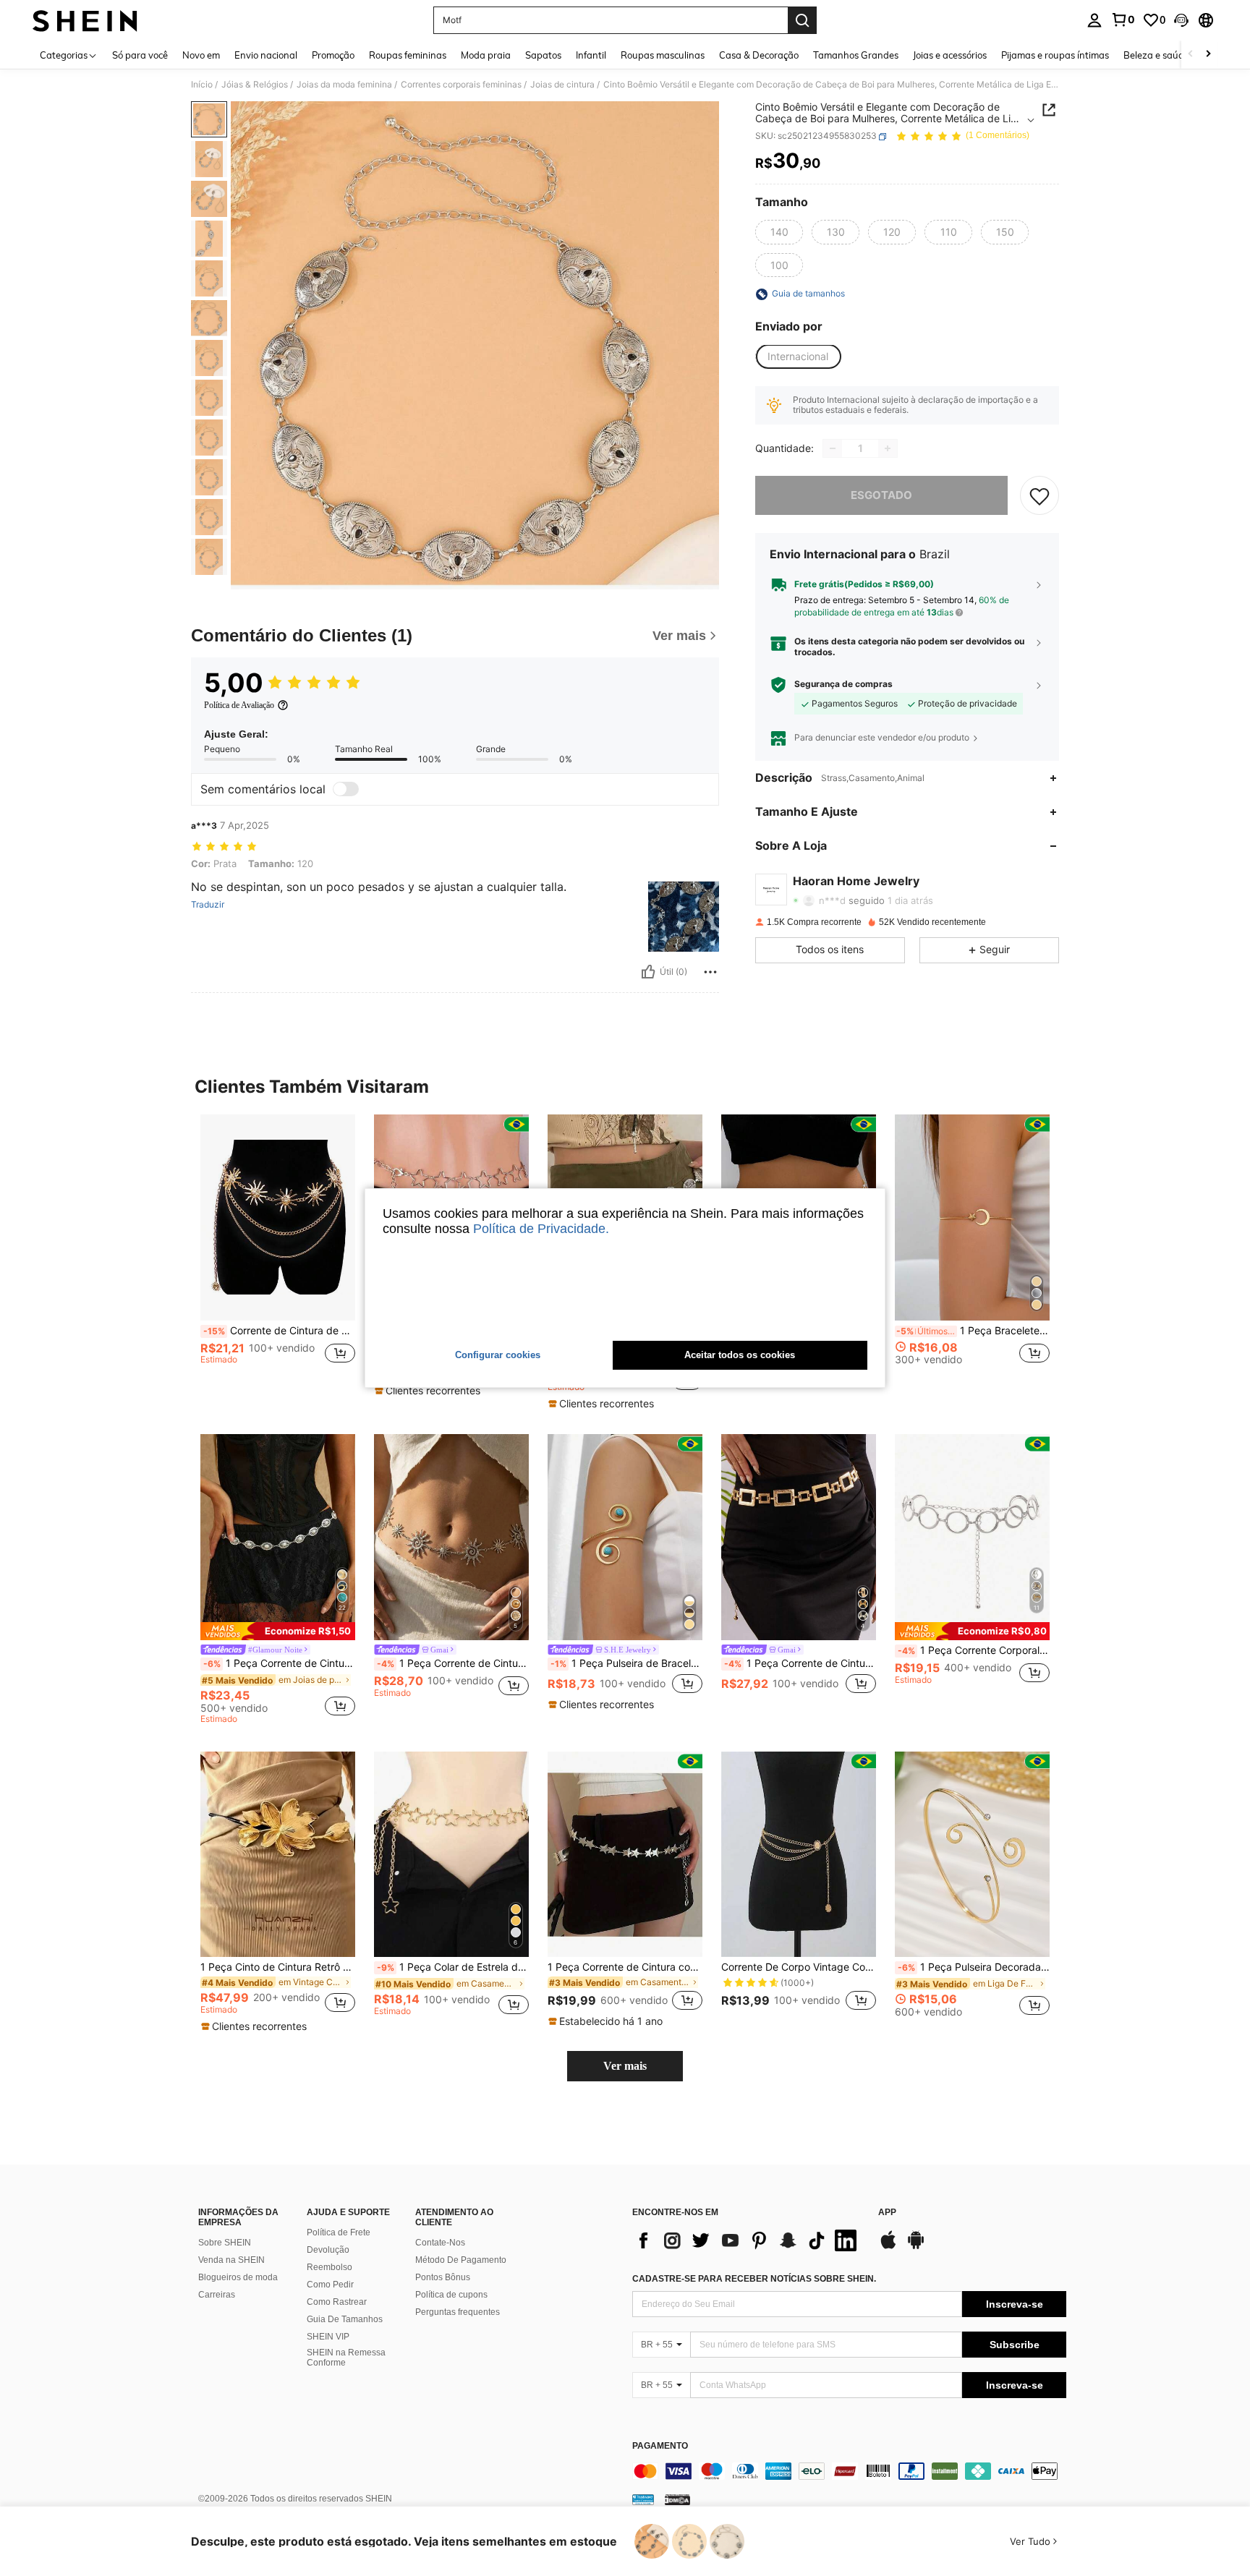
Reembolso (329, 2267)
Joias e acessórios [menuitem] (950, 55)
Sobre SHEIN (225, 2243)
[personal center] (1094, 20)
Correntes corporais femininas (461, 85)
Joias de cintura (562, 85)
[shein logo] (85, 20)
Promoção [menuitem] (333, 55)
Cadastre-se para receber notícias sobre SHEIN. (754, 2279)
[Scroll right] (1208, 55)
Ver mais (625, 2066)
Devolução (328, 2250)
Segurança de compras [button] (843, 685)
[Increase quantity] (888, 448)
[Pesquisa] (802, 20)
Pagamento (660, 2446)
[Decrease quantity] (833, 448)
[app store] (888, 2247)
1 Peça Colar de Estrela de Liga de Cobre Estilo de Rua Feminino (453, 1967)
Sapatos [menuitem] (543, 55)
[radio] (779, 232)
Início (202, 85)
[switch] (346, 789)
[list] (748, 2240)
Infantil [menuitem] (591, 55)
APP (887, 2213)
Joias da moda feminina (344, 85)
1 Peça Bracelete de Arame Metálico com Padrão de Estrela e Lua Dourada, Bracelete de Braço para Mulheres (973, 1331)
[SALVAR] (1039, 495)
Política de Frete (339, 2232)
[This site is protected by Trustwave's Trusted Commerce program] (643, 2499)
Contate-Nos (440, 2243)
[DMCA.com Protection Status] (677, 2499)
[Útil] (648, 972)
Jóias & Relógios (255, 85)
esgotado (881, 495)
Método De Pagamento (461, 2260)
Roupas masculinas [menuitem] (663, 55)
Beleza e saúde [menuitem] (1156, 55)
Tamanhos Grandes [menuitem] (856, 55)
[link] (1123, 20)
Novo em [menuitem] (201, 55)
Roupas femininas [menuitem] (408, 55)
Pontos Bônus (443, 2277)
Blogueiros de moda (238, 2277)
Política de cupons (451, 2295)
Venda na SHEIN (231, 2260)
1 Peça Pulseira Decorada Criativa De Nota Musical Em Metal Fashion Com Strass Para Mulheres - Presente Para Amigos (974, 1967)
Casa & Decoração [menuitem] (759, 55)
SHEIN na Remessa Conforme (346, 2358)
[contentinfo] (849, 2471)
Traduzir (208, 905)
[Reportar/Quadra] (710, 972)
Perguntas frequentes (458, 2312)
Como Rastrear (337, 2302)
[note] (429, 1391)
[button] (1181, 20)
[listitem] (278, 1253)
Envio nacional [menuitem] (266, 55)
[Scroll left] (1191, 55)
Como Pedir (330, 2285)
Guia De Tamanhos (345, 2319)
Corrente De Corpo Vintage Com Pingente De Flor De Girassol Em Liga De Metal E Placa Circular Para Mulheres (799, 1967)
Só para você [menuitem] (140, 55)
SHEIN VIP (328, 2337)
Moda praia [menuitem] (486, 55)
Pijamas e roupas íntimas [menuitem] (1055, 55)
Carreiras (217, 2295)
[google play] (916, 2247)
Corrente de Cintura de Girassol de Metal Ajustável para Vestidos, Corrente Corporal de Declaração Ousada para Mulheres (279, 1331)
